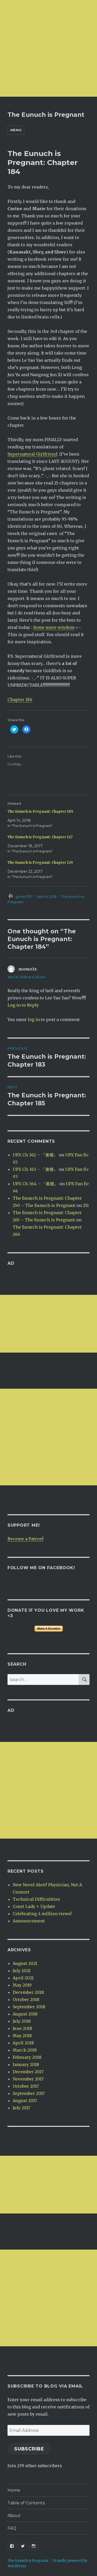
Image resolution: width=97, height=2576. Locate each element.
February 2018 (27, 2057)
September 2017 (29, 2093)
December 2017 (28, 2072)
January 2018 (26, 2064)
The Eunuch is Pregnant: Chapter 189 (40, 812)
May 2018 (22, 2036)
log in (34, 1019)
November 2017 (28, 2079)
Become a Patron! (25, 1539)
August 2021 (25, 1963)
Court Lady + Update (34, 1906)
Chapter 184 (20, 699)
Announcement (29, 1921)
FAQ (12, 2528)
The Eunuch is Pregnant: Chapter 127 (40, 837)
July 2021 (22, 1971)
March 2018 (25, 2050)
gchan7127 (24, 896)
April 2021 (23, 1978)
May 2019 (22, 1985)
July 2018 (22, 2021)
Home (14, 2490)
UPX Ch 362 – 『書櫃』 (35, 1155)
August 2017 (25, 2101)
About (14, 2516)
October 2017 (26, 2086)
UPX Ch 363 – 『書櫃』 (35, 1169)
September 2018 (29, 2007)
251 (86, 1205)
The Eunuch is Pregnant (46, 115)
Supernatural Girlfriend (32, 454)
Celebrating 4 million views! (42, 1914)
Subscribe (29, 2449)
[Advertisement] (48, 48)
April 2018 (23, 2043)
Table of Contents (26, 2503)
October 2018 (26, 1999)
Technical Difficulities (36, 1899)
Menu (16, 130)
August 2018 (25, 2014)
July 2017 (21, 2108)
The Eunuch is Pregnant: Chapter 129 (40, 863)
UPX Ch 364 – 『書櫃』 (35, 1184)
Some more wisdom (54, 627)
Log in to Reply (23, 1005)
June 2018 (22, 2028)
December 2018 (28, 1992)
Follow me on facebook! (41, 1568)
